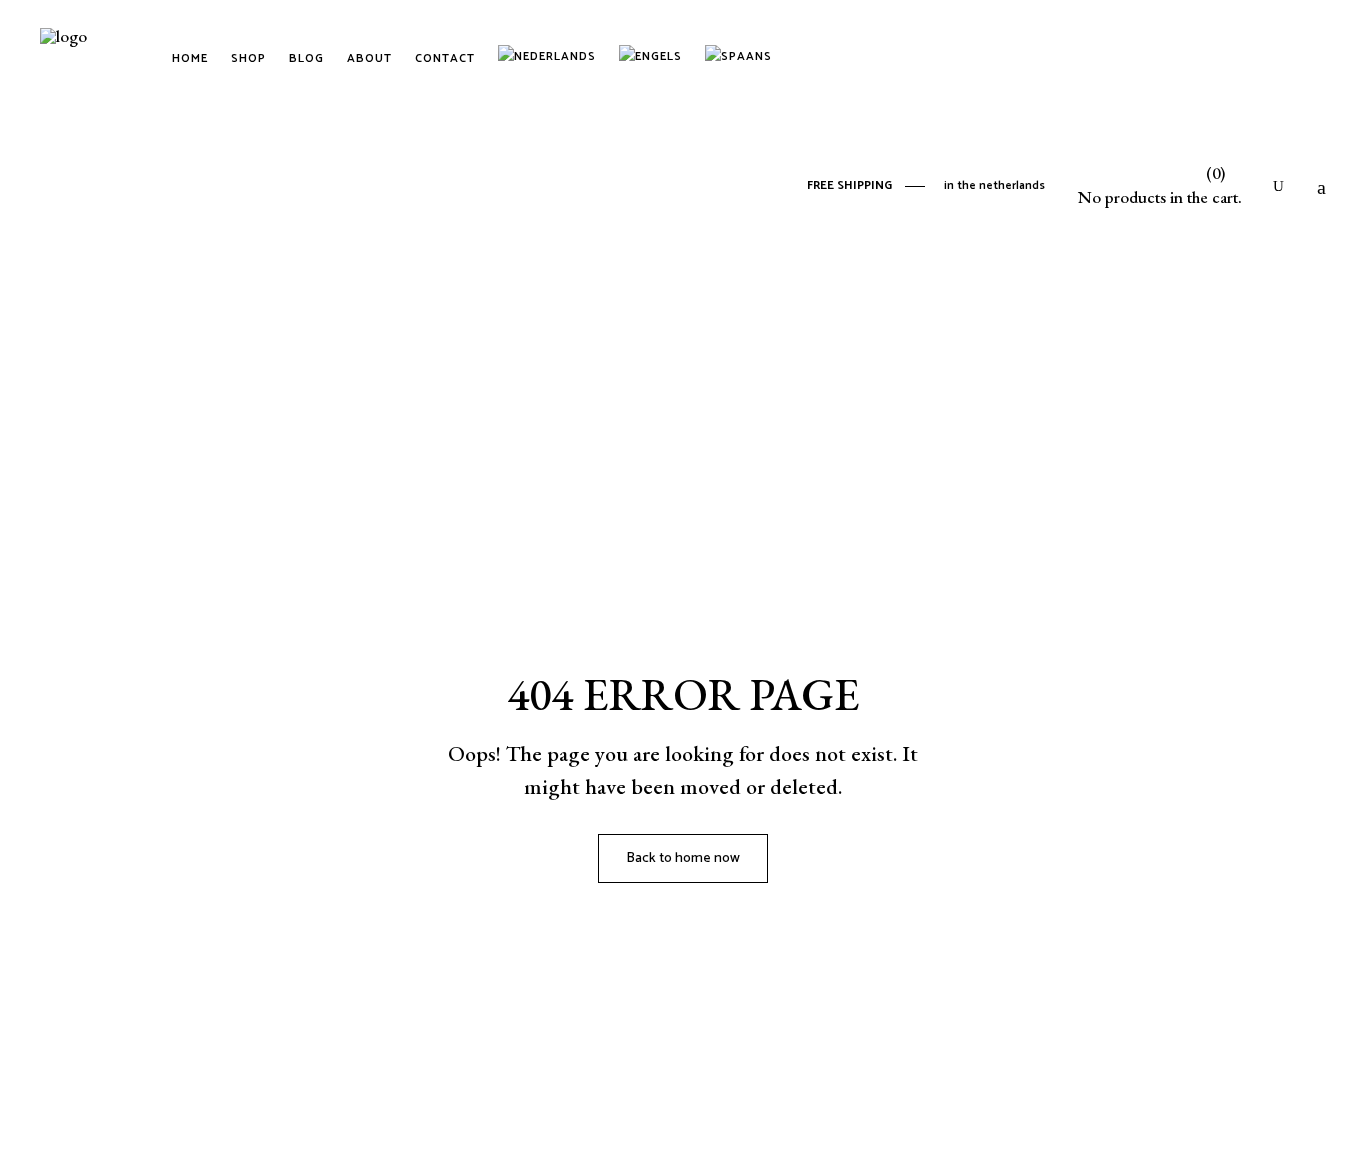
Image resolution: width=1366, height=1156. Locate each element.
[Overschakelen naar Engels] (654, 59)
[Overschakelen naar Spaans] (742, 59)
